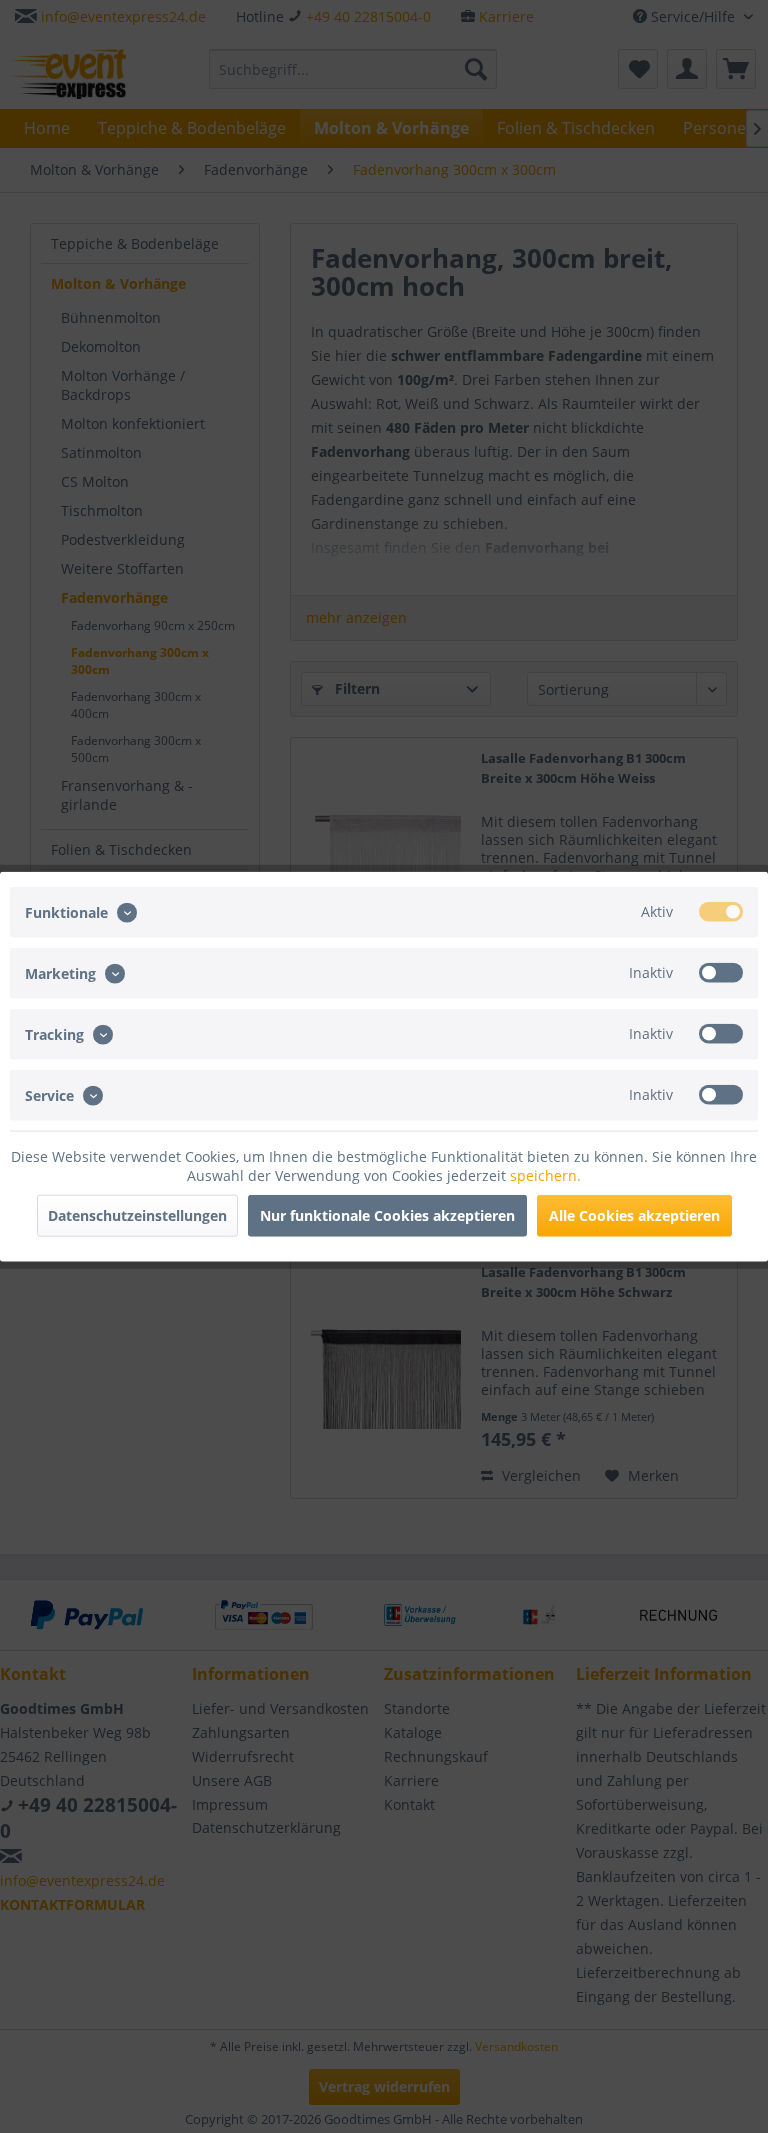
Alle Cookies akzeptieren (634, 1215)
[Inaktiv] (721, 972)
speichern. (545, 1175)
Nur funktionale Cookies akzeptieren (387, 1215)
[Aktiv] (721, 911)
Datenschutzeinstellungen (137, 1215)
